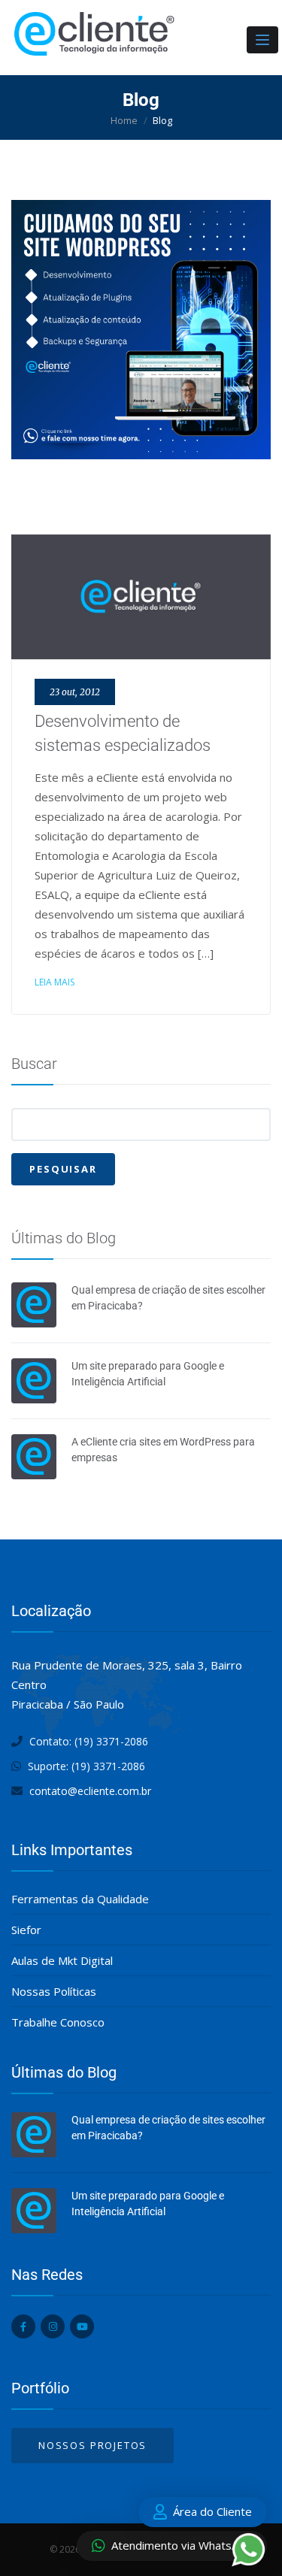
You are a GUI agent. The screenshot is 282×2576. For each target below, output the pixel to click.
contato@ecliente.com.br (90, 1791)
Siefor (26, 1930)
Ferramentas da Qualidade (80, 1899)
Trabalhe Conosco (58, 2022)
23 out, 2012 (75, 692)
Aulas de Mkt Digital (62, 1960)
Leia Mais (55, 982)
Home (124, 120)
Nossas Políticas (54, 1991)
